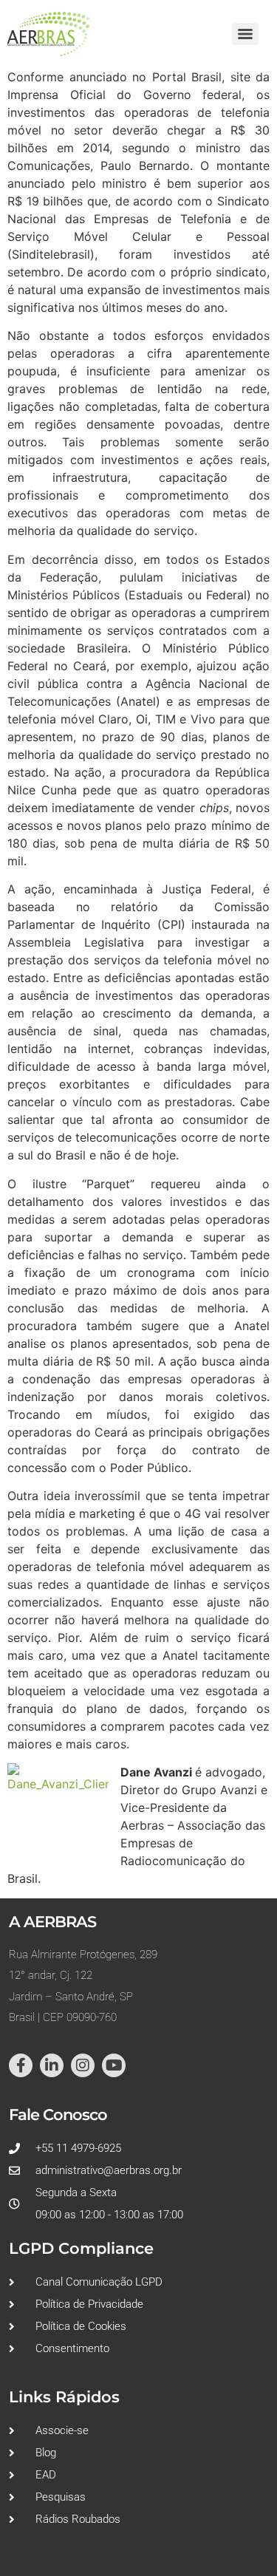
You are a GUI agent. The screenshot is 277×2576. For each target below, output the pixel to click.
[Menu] (245, 34)
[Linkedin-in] (52, 2065)
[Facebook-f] (21, 2065)
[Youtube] (114, 2065)
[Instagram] (83, 2065)
